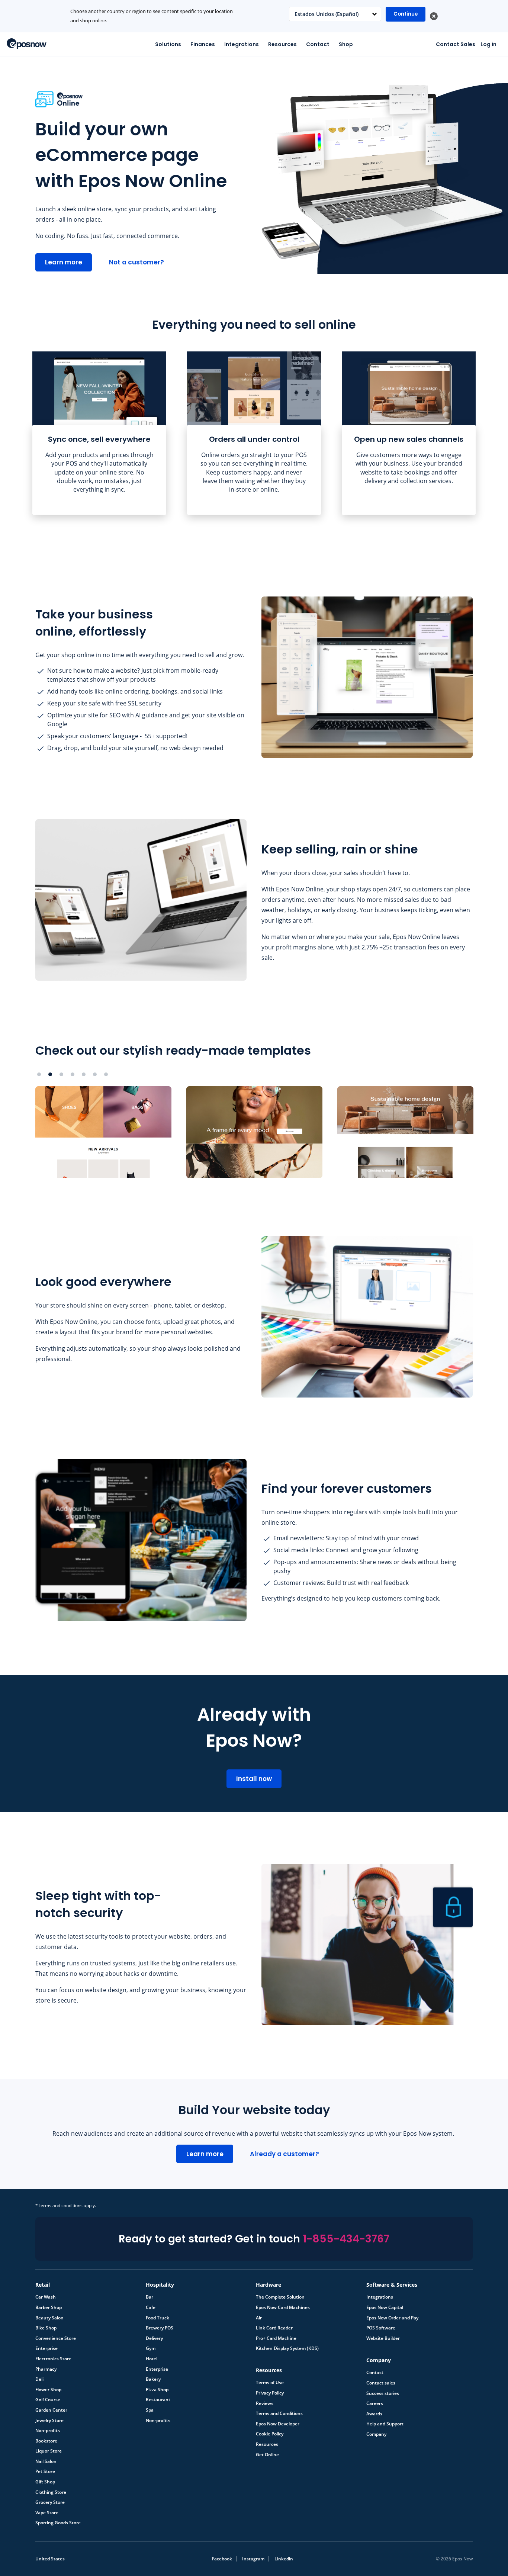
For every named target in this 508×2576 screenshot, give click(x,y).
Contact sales (381, 2383)
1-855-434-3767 (346, 2239)
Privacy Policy (270, 2393)
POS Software (381, 2328)
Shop (346, 44)
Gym (151, 2348)
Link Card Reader (274, 2328)
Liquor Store (49, 2451)
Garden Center (51, 2410)
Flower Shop (48, 2390)
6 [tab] (95, 1074)
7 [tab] (106, 1074)
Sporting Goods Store (58, 2523)
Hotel (152, 2359)
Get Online (267, 2455)
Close (434, 16)
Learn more (64, 262)
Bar (149, 2297)
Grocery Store (50, 2502)
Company (376, 2434)
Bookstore (46, 2441)
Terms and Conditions (279, 2413)
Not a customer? (136, 262)
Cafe (151, 2308)
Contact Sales (456, 44)
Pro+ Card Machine (276, 2338)
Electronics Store (53, 2359)
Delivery (154, 2338)
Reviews (265, 2403)
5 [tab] (84, 1074)
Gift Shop (45, 2482)
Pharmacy (46, 2369)
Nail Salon (46, 2461)
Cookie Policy (270, 2434)
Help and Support (385, 2424)
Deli (39, 2379)
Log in (488, 44)
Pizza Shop (157, 2390)
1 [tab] (39, 1074)
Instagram (253, 2559)
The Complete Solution (280, 2297)
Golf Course (48, 2400)
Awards (374, 2414)
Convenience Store (56, 2338)
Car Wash (46, 2297)
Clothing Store (51, 2492)
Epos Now (27, 44)
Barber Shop (49, 2308)
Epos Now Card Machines (283, 2308)
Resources (282, 44)
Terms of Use (270, 2383)
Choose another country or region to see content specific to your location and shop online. (152, 16)
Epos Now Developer (278, 2424)
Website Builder (383, 2338)
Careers (375, 2403)
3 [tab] (61, 1074)
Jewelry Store (49, 2421)
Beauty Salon (49, 2318)
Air (259, 2318)
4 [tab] (73, 1074)
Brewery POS (160, 2328)
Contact (318, 44)
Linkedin (284, 2559)
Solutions (168, 44)
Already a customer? (284, 2154)
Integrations (242, 44)
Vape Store (47, 2513)
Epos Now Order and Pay (392, 2318)
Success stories (383, 2393)
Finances (203, 44)
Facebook (222, 2559)
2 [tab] (50, 1074)
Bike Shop (46, 2328)
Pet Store (45, 2472)
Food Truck (157, 2318)
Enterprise (46, 2348)
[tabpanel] (99, 433)
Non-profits (48, 2431)
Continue (406, 14)
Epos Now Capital (385, 2308)
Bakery (153, 2379)
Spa (150, 2410)
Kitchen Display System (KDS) (287, 2348)
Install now (254, 1779)
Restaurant (158, 2400)
